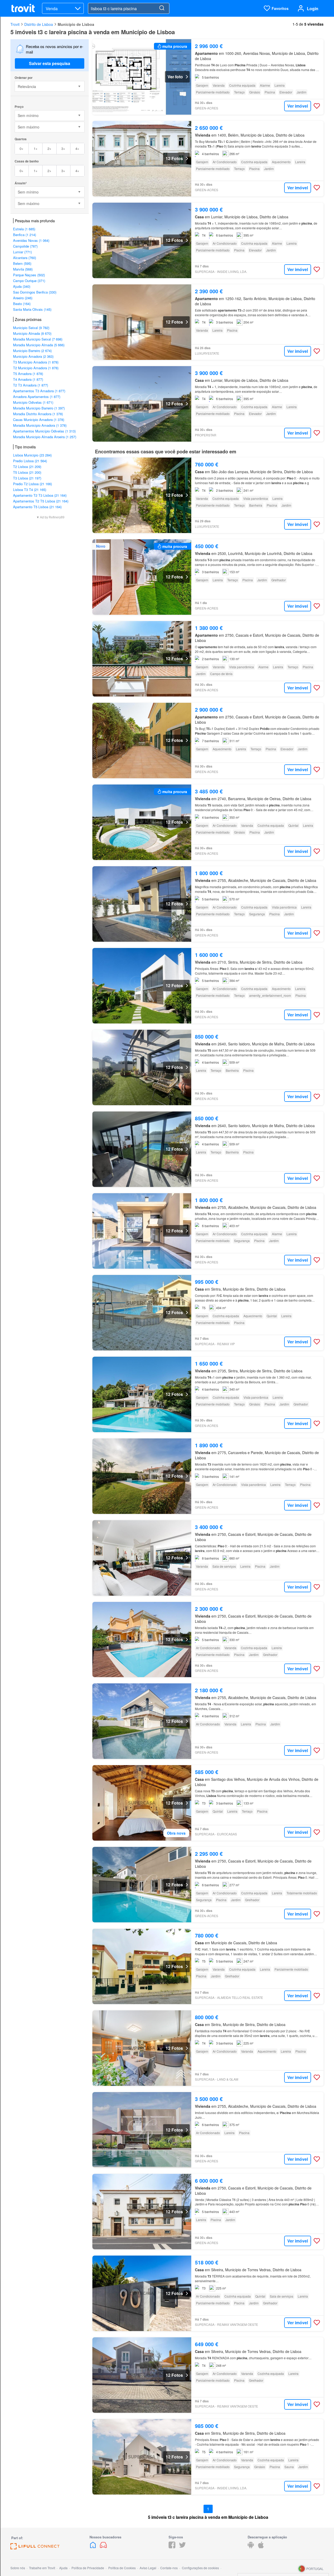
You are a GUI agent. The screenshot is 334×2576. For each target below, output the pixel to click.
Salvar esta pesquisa (50, 63)
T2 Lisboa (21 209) (27, 467)
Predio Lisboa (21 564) (30, 461)
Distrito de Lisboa (39, 24)
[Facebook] (172, 2547)
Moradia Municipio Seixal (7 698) (38, 339)
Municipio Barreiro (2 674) (32, 351)
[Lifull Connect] (35, 2548)
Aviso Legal (148, 2568)
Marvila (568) (23, 269)
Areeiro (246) (23, 298)
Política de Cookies (122, 2568)
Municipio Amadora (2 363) (33, 356)
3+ (63, 148)
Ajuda (63, 2568)
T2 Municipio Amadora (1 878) (36, 368)
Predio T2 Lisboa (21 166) (32, 484)
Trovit (15, 24)
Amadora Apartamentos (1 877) (37, 397)
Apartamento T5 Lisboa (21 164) (37, 507)
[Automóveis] (103, 2547)
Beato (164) (22, 304)
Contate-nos (169, 2568)
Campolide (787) (25, 246)
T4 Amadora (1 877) (28, 379)
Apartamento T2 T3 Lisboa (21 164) (40, 495)
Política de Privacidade (88, 2568)
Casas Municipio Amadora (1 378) (39, 420)
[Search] (162, 8)
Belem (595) (22, 263)
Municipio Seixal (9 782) (31, 328)
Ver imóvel (298, 106)
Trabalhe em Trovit (42, 2568)
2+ (49, 148)
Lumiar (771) (22, 252)
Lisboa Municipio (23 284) (32, 455)
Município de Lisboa (76, 24)
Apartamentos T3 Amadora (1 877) (39, 391)
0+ (22, 148)
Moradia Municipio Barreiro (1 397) (39, 408)
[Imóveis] (93, 2547)
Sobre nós (18, 2568)
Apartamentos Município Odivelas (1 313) (44, 431)
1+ (36, 148)
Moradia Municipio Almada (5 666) (39, 345)
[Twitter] (182, 2547)
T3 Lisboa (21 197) (27, 478)
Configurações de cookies (200, 2568)
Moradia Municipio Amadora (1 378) (40, 425)
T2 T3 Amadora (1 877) (31, 385)
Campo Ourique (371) (29, 281)
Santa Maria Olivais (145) (32, 309)
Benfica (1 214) (25, 235)
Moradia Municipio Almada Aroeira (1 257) (45, 437)
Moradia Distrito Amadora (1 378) (38, 414)
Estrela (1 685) (24, 229)
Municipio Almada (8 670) (32, 333)
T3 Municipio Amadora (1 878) (36, 362)
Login (313, 8)
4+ (77, 148)
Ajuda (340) (22, 286)
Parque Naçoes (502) (29, 275)
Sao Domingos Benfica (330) (35, 292)
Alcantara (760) (25, 258)
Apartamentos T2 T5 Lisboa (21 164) (41, 501)
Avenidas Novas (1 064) (31, 240)
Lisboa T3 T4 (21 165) (30, 490)
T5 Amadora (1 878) (28, 374)
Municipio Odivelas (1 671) (33, 402)
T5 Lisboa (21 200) (27, 472)
